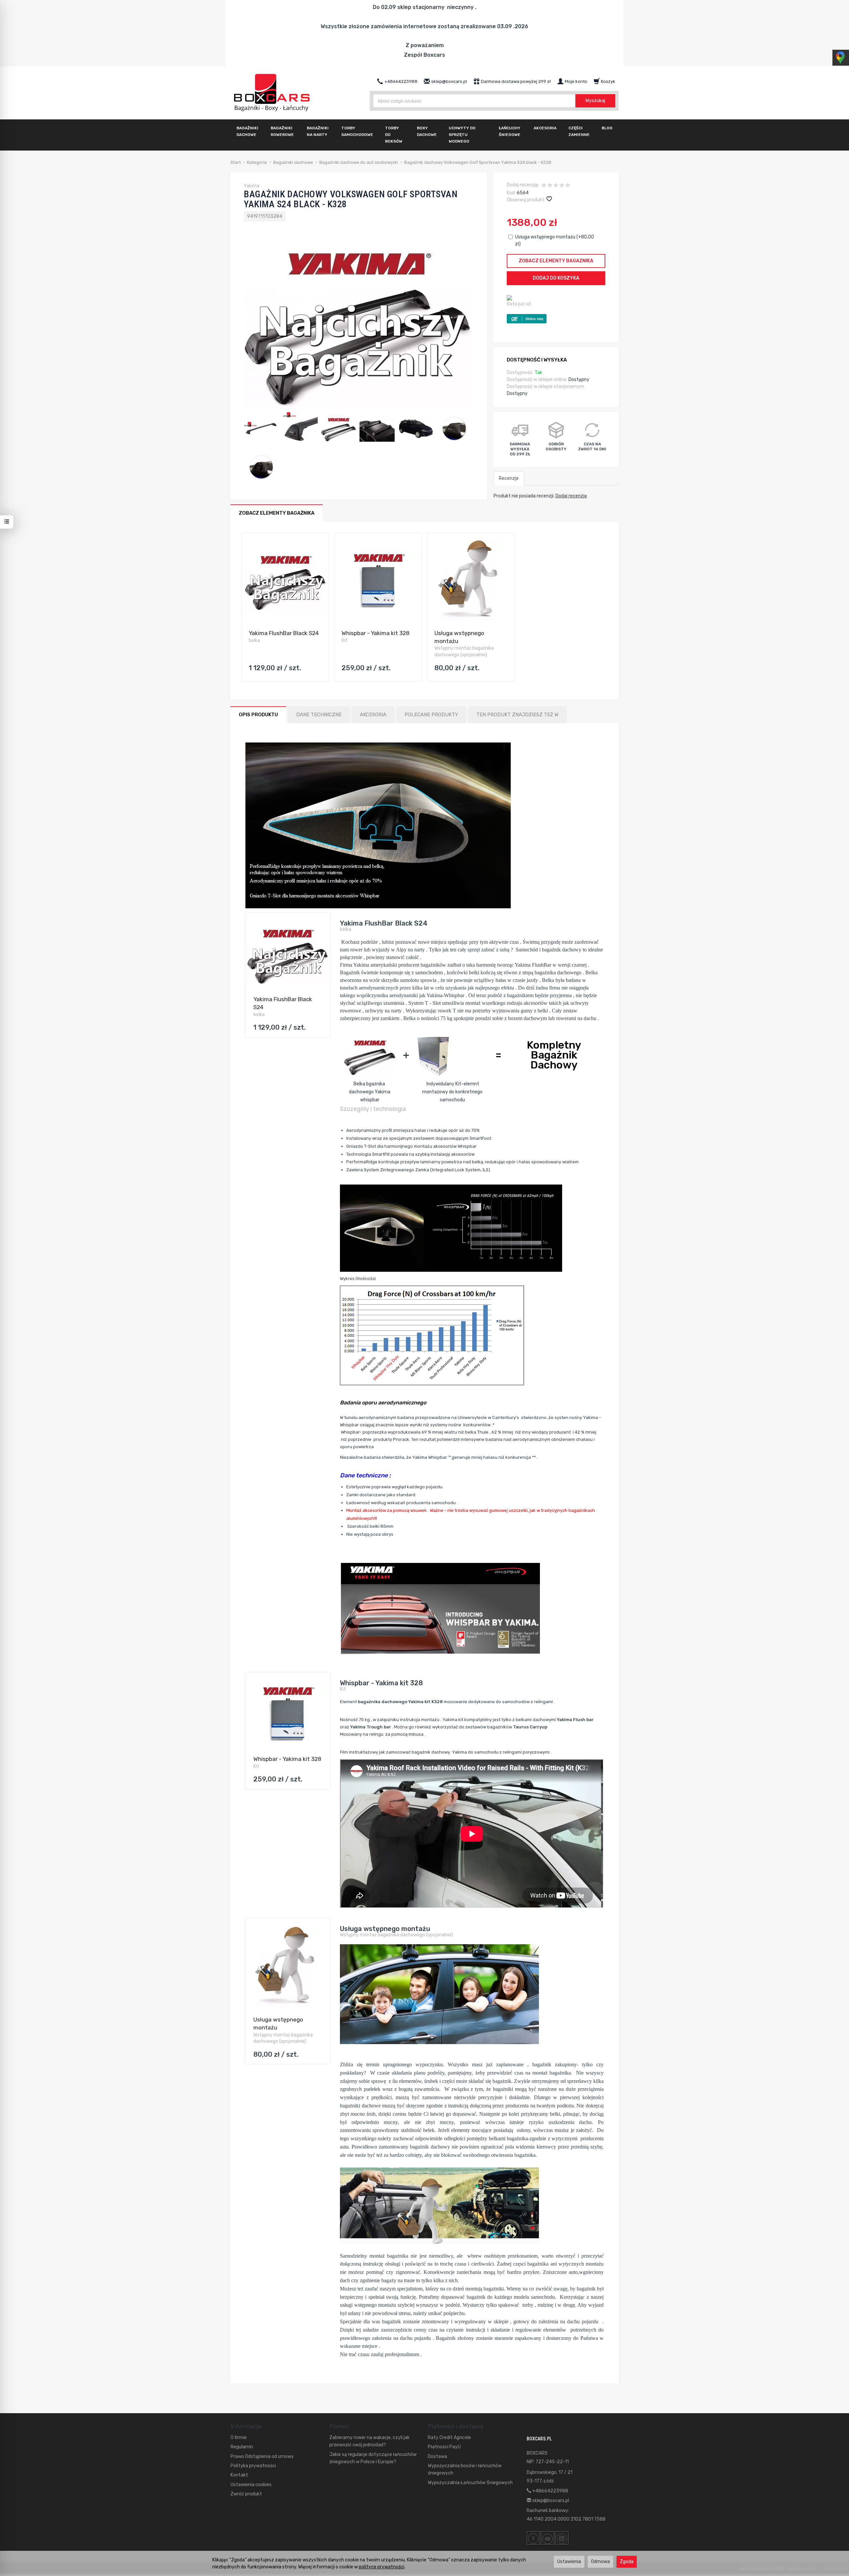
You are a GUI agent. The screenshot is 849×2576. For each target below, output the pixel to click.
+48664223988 (550, 2491)
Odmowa (600, 2562)
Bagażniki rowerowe (282, 131)
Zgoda (627, 2562)
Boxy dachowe (427, 131)
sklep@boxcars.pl (550, 2501)
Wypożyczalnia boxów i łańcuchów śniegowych (465, 2469)
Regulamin (242, 2447)
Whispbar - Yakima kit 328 (376, 633)
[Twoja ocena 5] (568, 186)
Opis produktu (258, 715)
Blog (607, 128)
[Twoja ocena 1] (544, 186)
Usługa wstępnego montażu (385, 1929)
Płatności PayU (444, 2447)
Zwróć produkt (246, 2494)
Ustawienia (569, 2562)
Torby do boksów (394, 135)
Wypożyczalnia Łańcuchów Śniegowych (470, 2483)
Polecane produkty (431, 715)
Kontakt (239, 2475)
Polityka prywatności (253, 2466)
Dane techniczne (319, 715)
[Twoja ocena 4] (562, 186)
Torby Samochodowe (357, 131)
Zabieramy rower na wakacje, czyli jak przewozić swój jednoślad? (369, 2441)
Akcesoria (545, 128)
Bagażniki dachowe (247, 131)
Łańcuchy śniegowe (510, 131)
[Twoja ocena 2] (550, 186)
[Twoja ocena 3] (556, 186)
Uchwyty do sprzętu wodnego (462, 135)
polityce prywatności (382, 2567)
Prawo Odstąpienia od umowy (262, 2456)
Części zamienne (579, 131)
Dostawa (437, 2456)
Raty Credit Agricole (449, 2438)
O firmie (239, 2438)
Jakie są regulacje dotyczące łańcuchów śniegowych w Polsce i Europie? (373, 2458)
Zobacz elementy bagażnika (556, 261)
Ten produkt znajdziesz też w (517, 715)
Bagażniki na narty (318, 131)
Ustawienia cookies (251, 2485)
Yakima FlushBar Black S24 (284, 633)
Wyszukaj (595, 101)
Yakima (252, 186)
